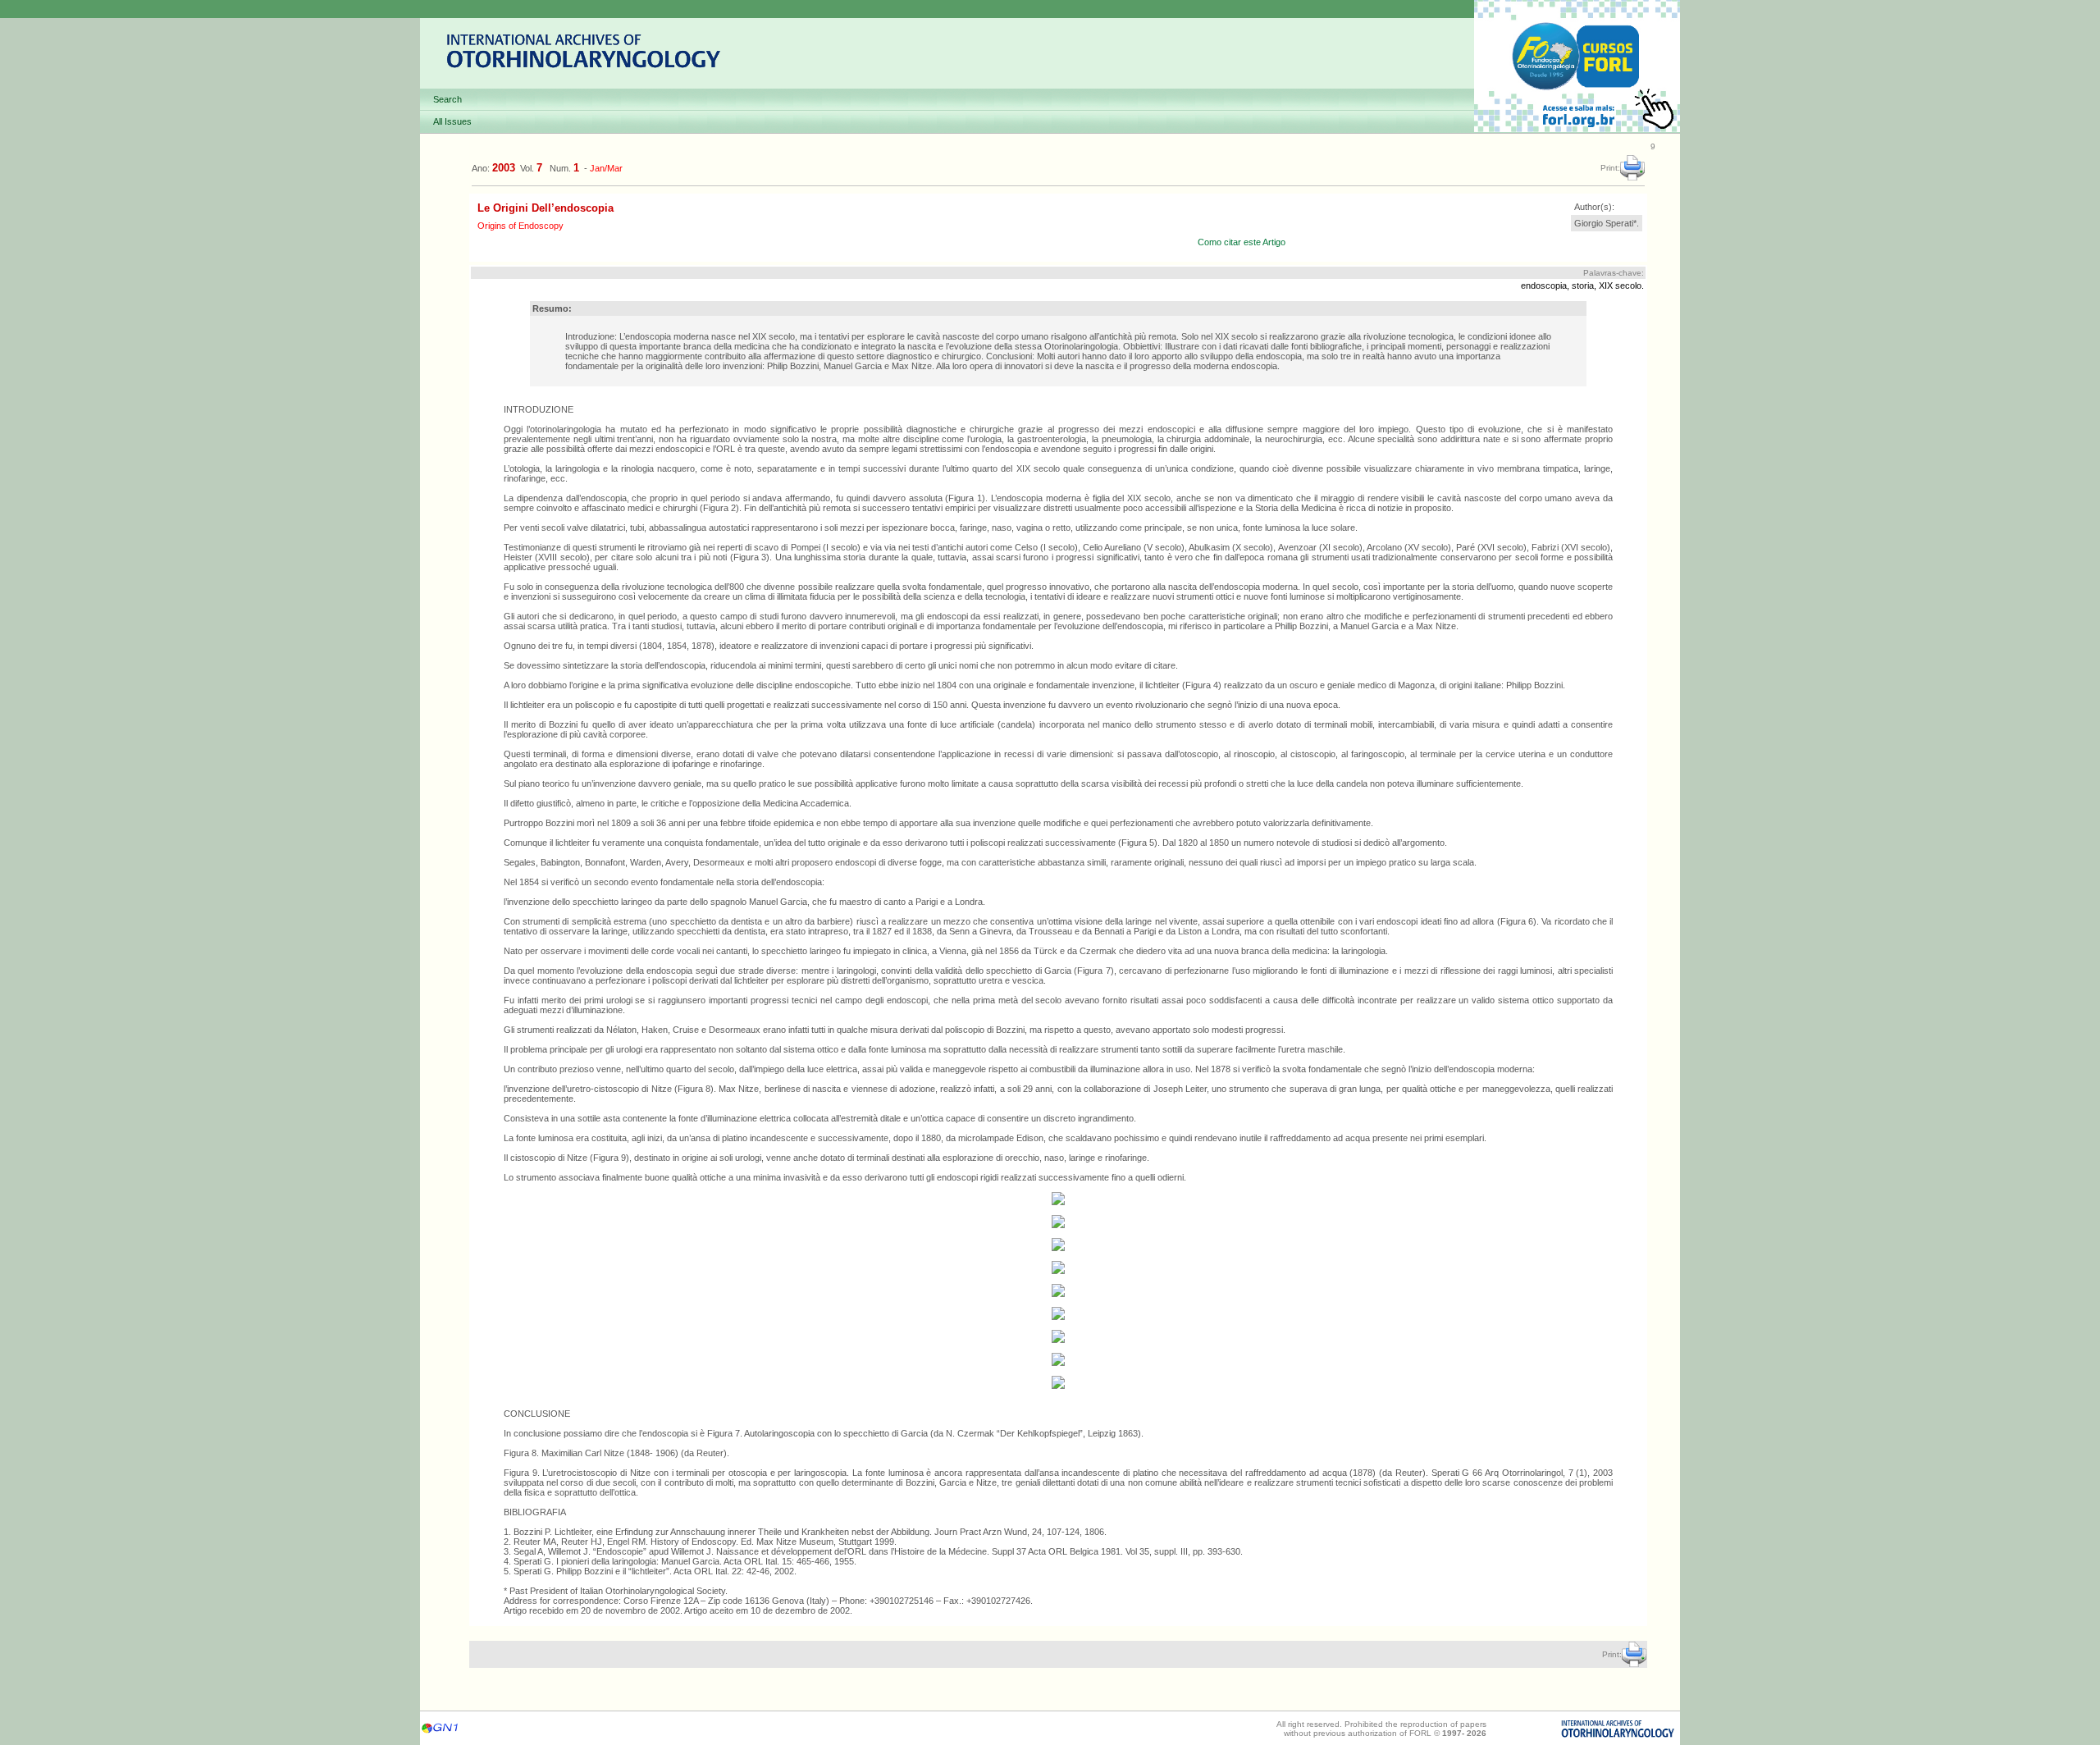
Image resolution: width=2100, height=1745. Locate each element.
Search (447, 99)
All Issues (452, 121)
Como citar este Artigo (1242, 242)
